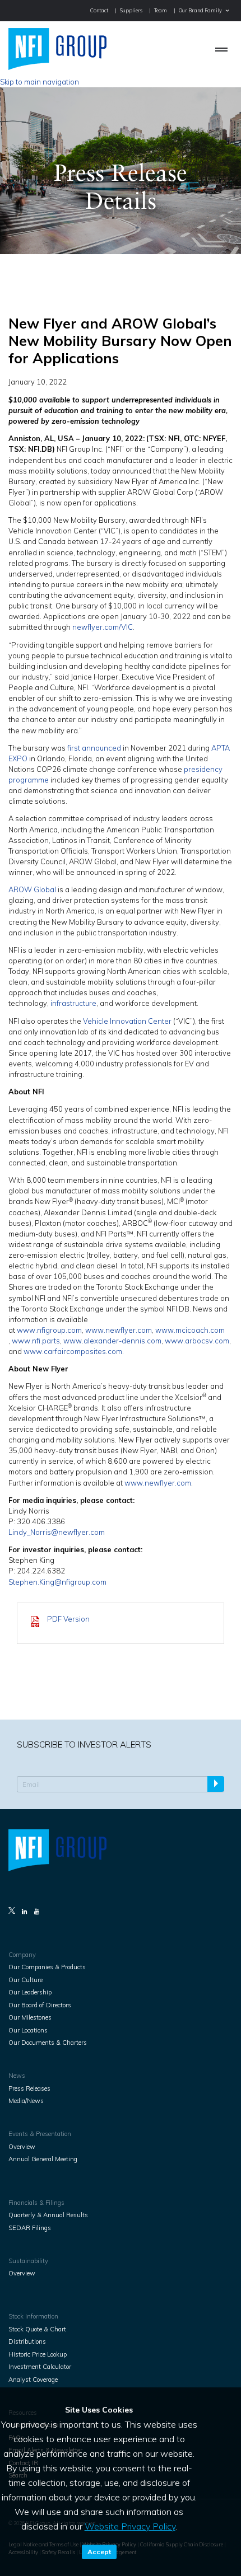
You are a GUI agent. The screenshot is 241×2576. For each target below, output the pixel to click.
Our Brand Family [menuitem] (200, 10)
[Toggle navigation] (222, 49)
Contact (99, 10)
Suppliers (131, 10)
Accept (99, 2552)
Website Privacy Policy (130, 2526)
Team (161, 10)
